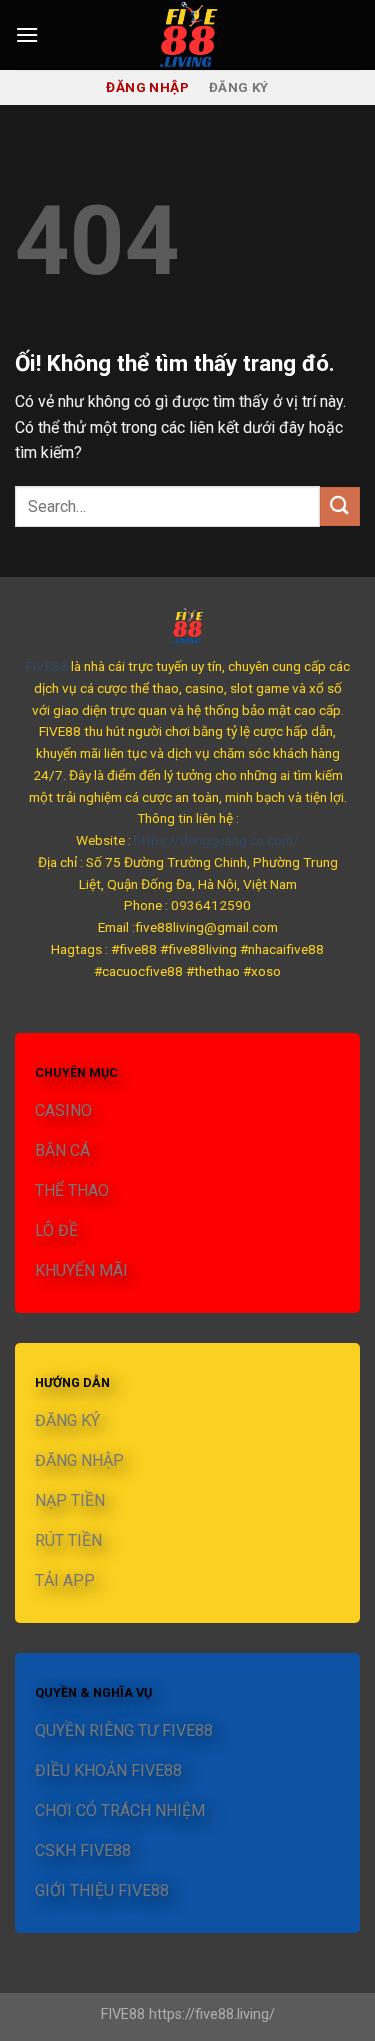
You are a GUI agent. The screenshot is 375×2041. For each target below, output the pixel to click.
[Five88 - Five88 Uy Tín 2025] (188, 35)
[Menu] (27, 34)
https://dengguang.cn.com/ (216, 840)
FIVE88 (47, 666)
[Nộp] (340, 506)
